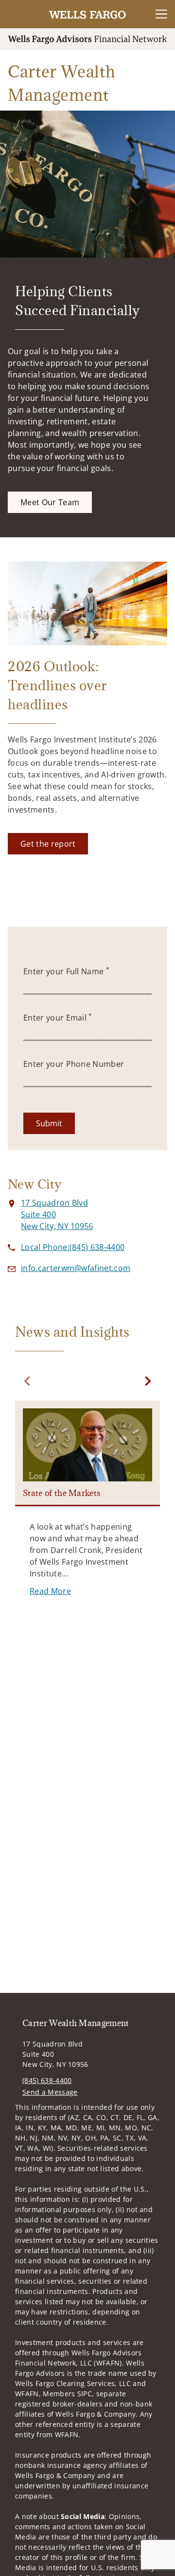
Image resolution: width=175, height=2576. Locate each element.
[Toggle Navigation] (161, 14)
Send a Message (50, 2092)
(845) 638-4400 (47, 2080)
